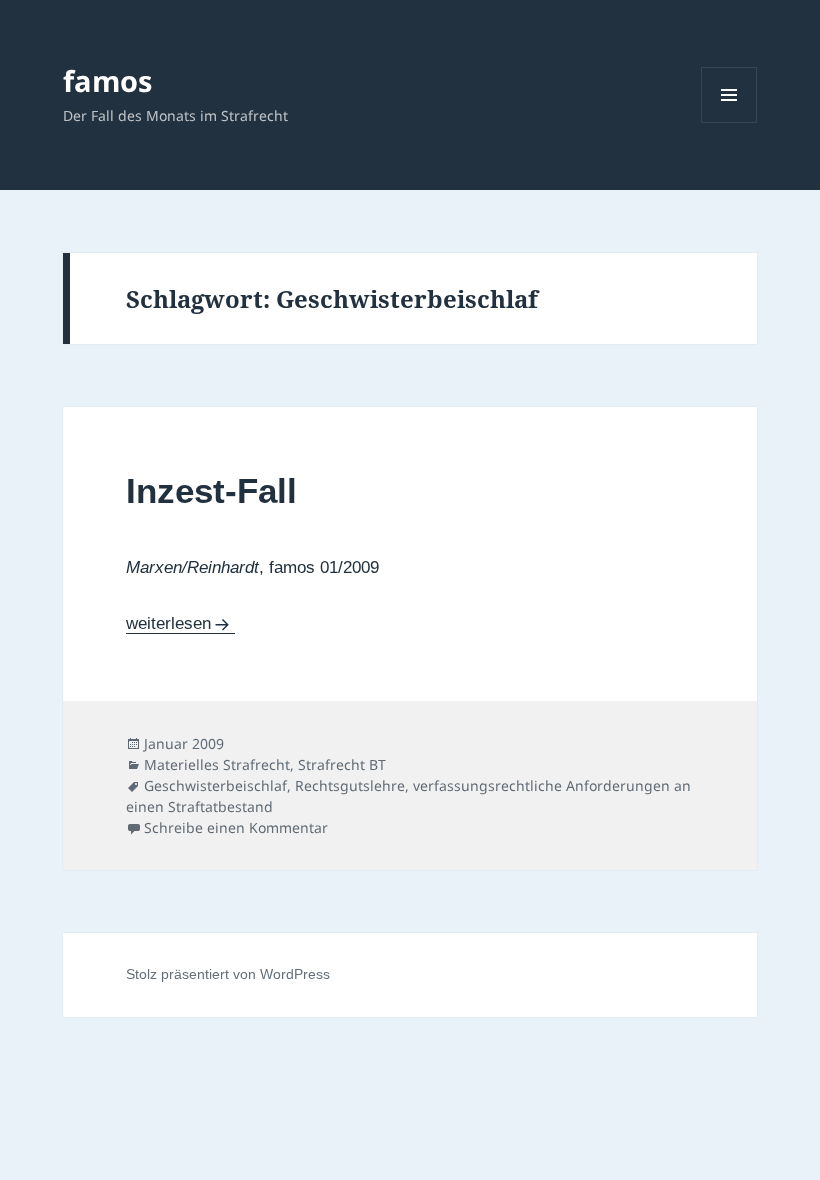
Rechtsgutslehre (350, 785)
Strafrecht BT (342, 764)
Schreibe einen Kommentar (236, 827)
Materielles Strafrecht (217, 764)
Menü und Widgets (729, 122)
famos (107, 80)
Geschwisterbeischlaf (215, 785)
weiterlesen (168, 623)
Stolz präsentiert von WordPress (228, 974)
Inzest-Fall (211, 490)
